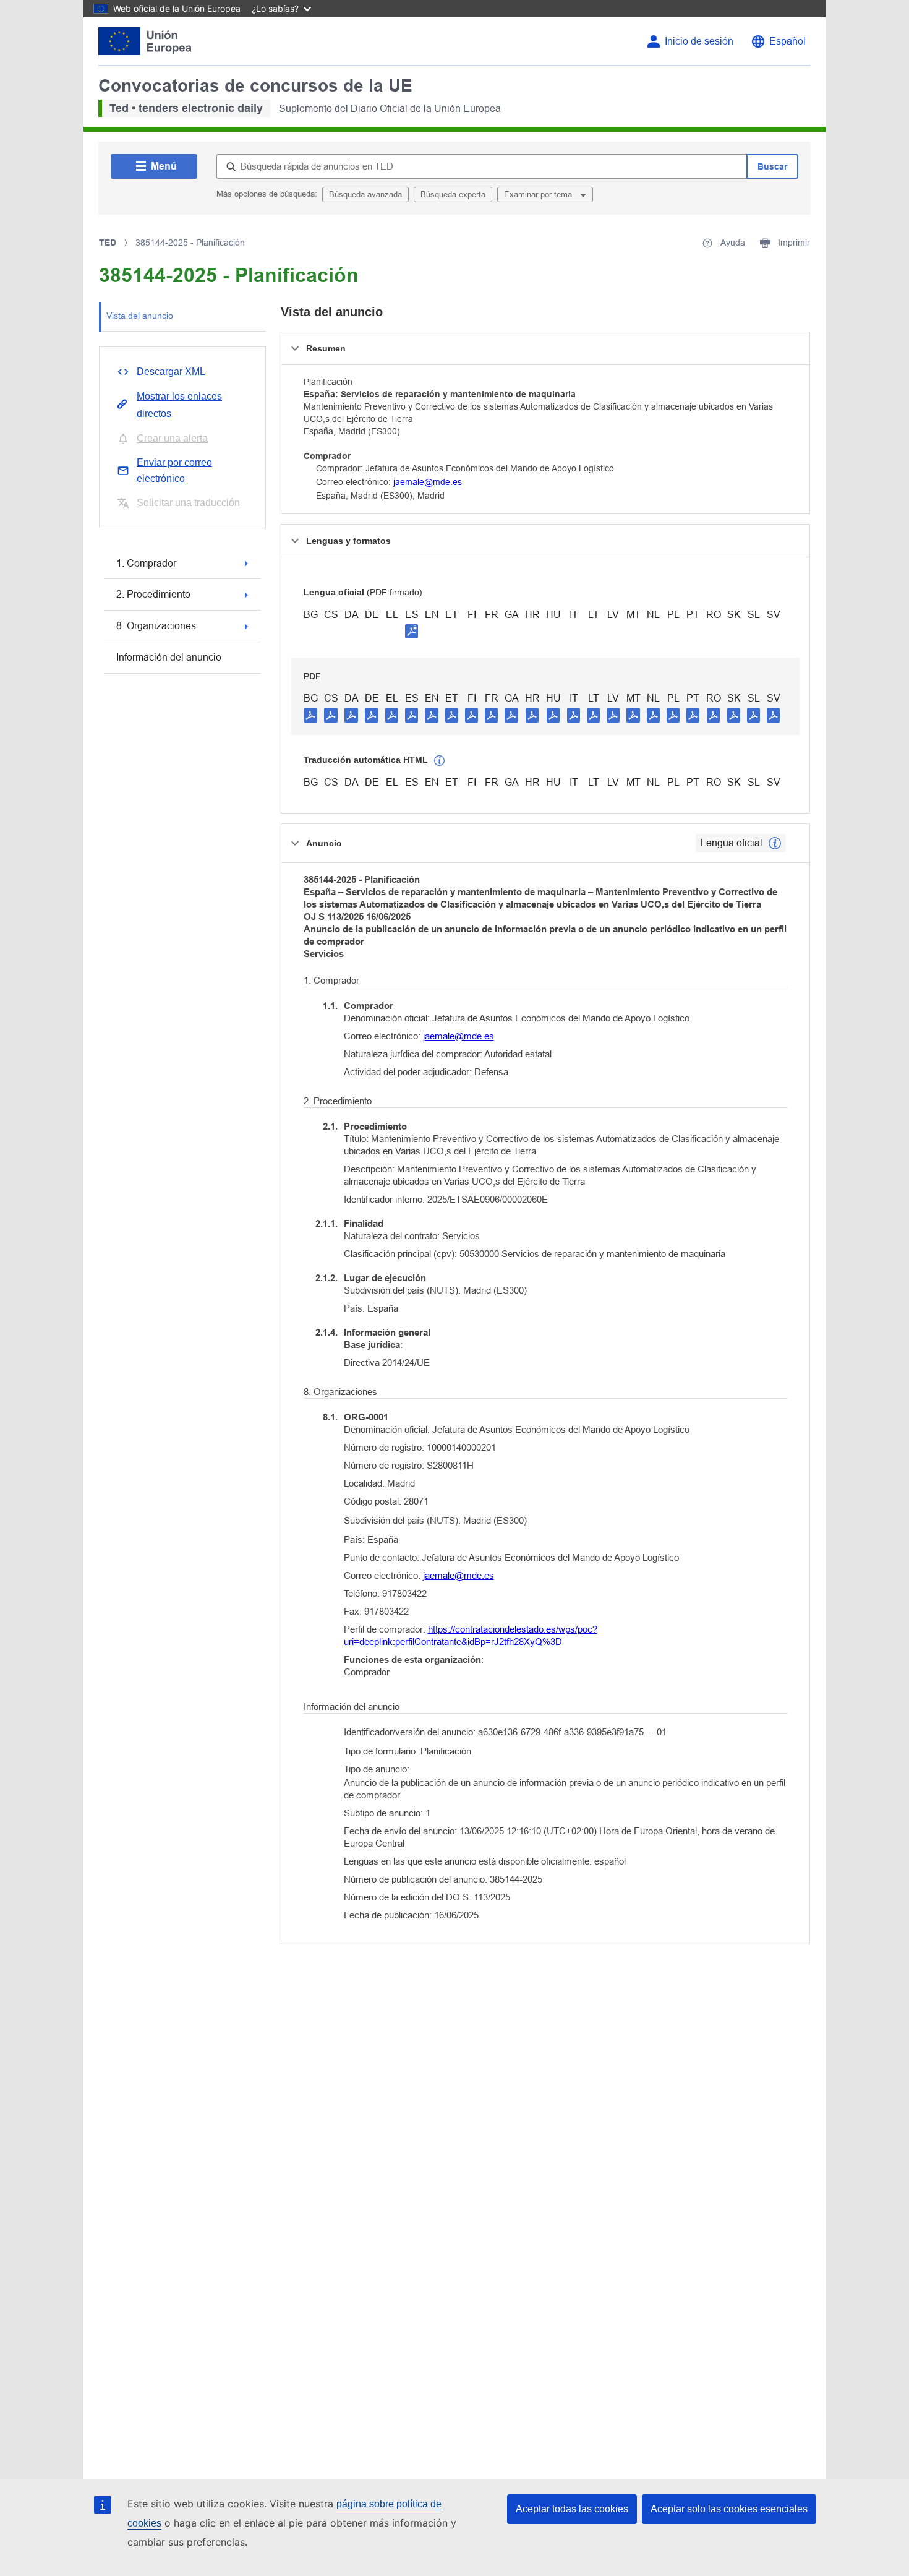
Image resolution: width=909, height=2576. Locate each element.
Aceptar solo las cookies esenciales (729, 2509)
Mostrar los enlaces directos (179, 405)
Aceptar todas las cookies (572, 2509)
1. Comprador (146, 563)
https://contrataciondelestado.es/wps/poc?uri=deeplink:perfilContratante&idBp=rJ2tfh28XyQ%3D (471, 1635)
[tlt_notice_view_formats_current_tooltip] (775, 843)
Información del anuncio (169, 657)
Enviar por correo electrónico (174, 470)
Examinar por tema (539, 195)
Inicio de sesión (699, 41)
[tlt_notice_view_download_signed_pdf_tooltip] (412, 631)
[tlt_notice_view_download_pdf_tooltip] (310, 715)
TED (108, 243)
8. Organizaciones (156, 626)
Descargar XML (171, 371)
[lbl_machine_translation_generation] (440, 761)
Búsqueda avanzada (365, 195)
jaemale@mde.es (428, 482)
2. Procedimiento (153, 594)
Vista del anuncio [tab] (140, 316)
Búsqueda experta (453, 195)
